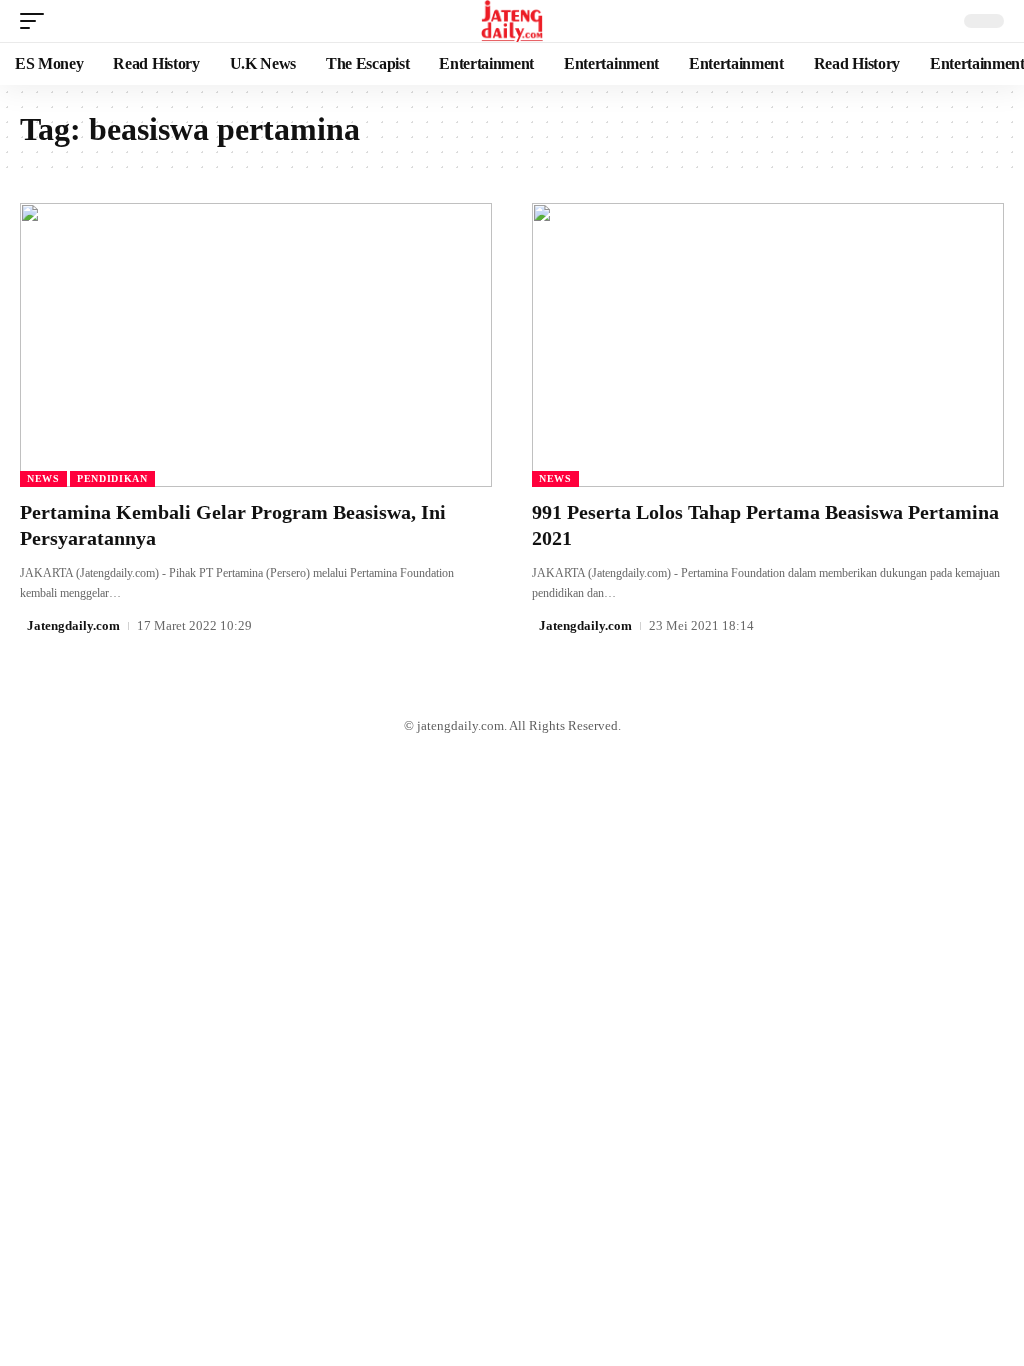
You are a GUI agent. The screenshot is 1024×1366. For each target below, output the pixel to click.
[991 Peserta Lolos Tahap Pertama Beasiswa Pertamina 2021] (768, 344)
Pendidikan (112, 478)
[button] (37, 21)
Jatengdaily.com (73, 625)
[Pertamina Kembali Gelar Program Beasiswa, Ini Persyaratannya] (256, 344)
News (43, 478)
